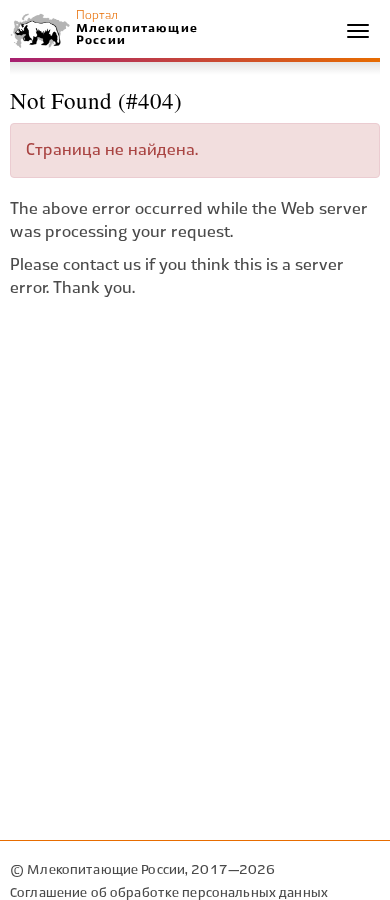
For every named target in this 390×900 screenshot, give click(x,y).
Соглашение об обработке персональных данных (169, 893)
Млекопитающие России (136, 34)
